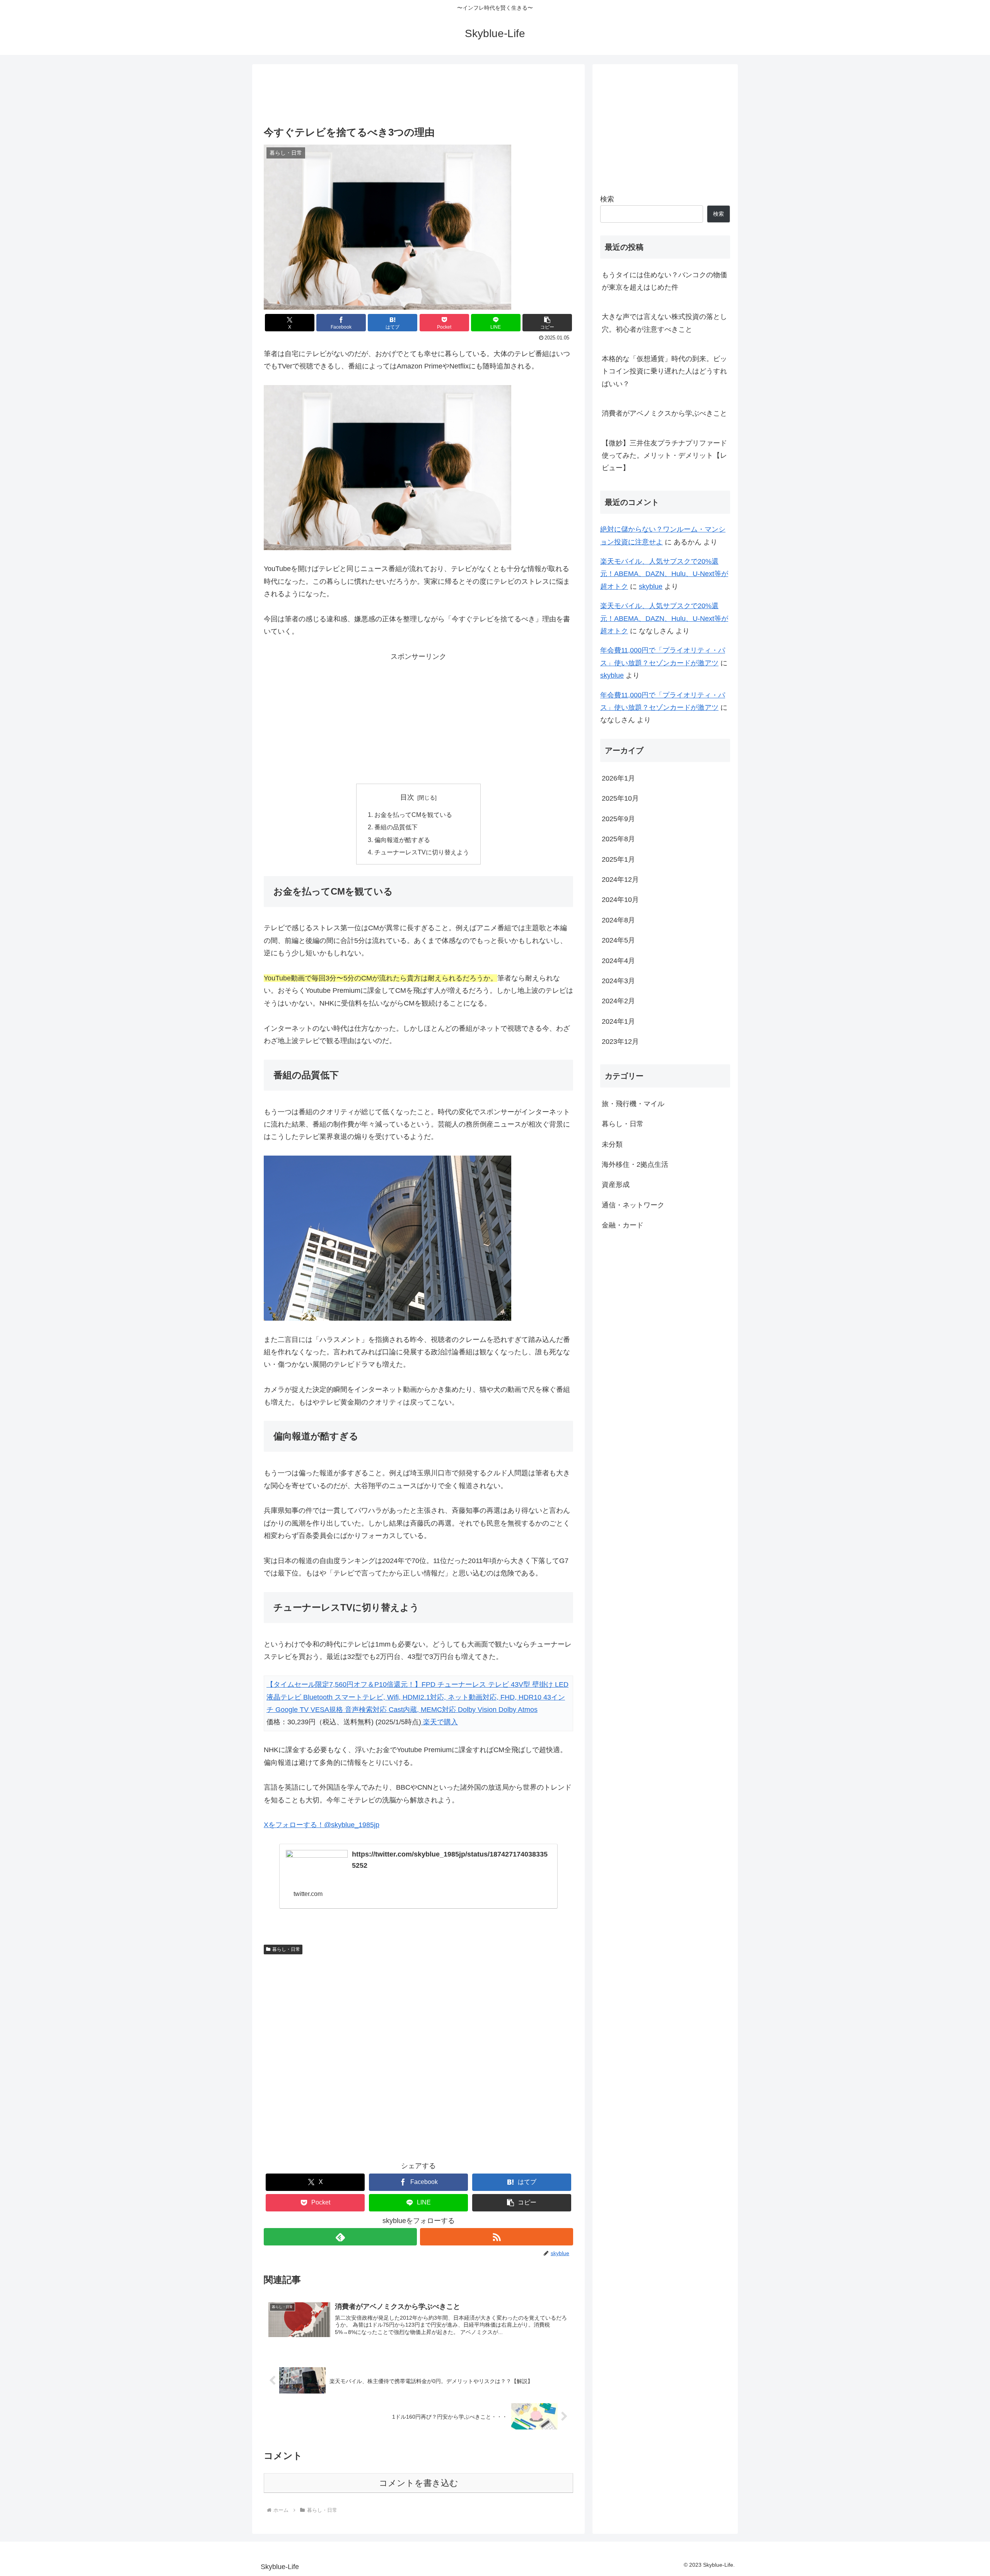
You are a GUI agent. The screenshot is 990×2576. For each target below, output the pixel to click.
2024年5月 (618, 940)
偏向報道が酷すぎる (402, 840)
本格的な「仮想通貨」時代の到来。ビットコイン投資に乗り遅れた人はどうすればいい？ (664, 371)
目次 (407, 797)
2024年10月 (620, 900)
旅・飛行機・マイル (633, 1104)
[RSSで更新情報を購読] (497, 2237)
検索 (607, 199)
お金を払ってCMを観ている (413, 815)
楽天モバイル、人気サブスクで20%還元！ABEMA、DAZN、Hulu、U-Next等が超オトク (664, 574)
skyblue (651, 586)
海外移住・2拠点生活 (635, 1164)
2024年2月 (618, 1001)
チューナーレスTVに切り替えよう (422, 852)
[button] (547, 323)
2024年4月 (618, 961)
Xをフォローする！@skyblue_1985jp (322, 1825)
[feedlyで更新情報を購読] (340, 2237)
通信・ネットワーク (633, 1205)
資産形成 (616, 1185)
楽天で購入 (440, 1722)
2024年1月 (618, 1021)
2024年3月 (618, 981)
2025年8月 (618, 839)
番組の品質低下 (396, 827)
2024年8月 (618, 920)
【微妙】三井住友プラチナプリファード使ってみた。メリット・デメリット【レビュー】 (664, 456)
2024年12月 (620, 880)
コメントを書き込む (419, 2483)
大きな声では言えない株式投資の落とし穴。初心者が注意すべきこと (664, 323)
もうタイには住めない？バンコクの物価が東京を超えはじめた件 (664, 281)
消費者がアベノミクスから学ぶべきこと (664, 413)
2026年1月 (618, 778)
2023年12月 (620, 1042)
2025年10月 (620, 798)
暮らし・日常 (286, 1949)
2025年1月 (618, 859)
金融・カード (623, 1225)
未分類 (612, 1144)
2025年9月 (618, 819)
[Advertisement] (418, 96)
